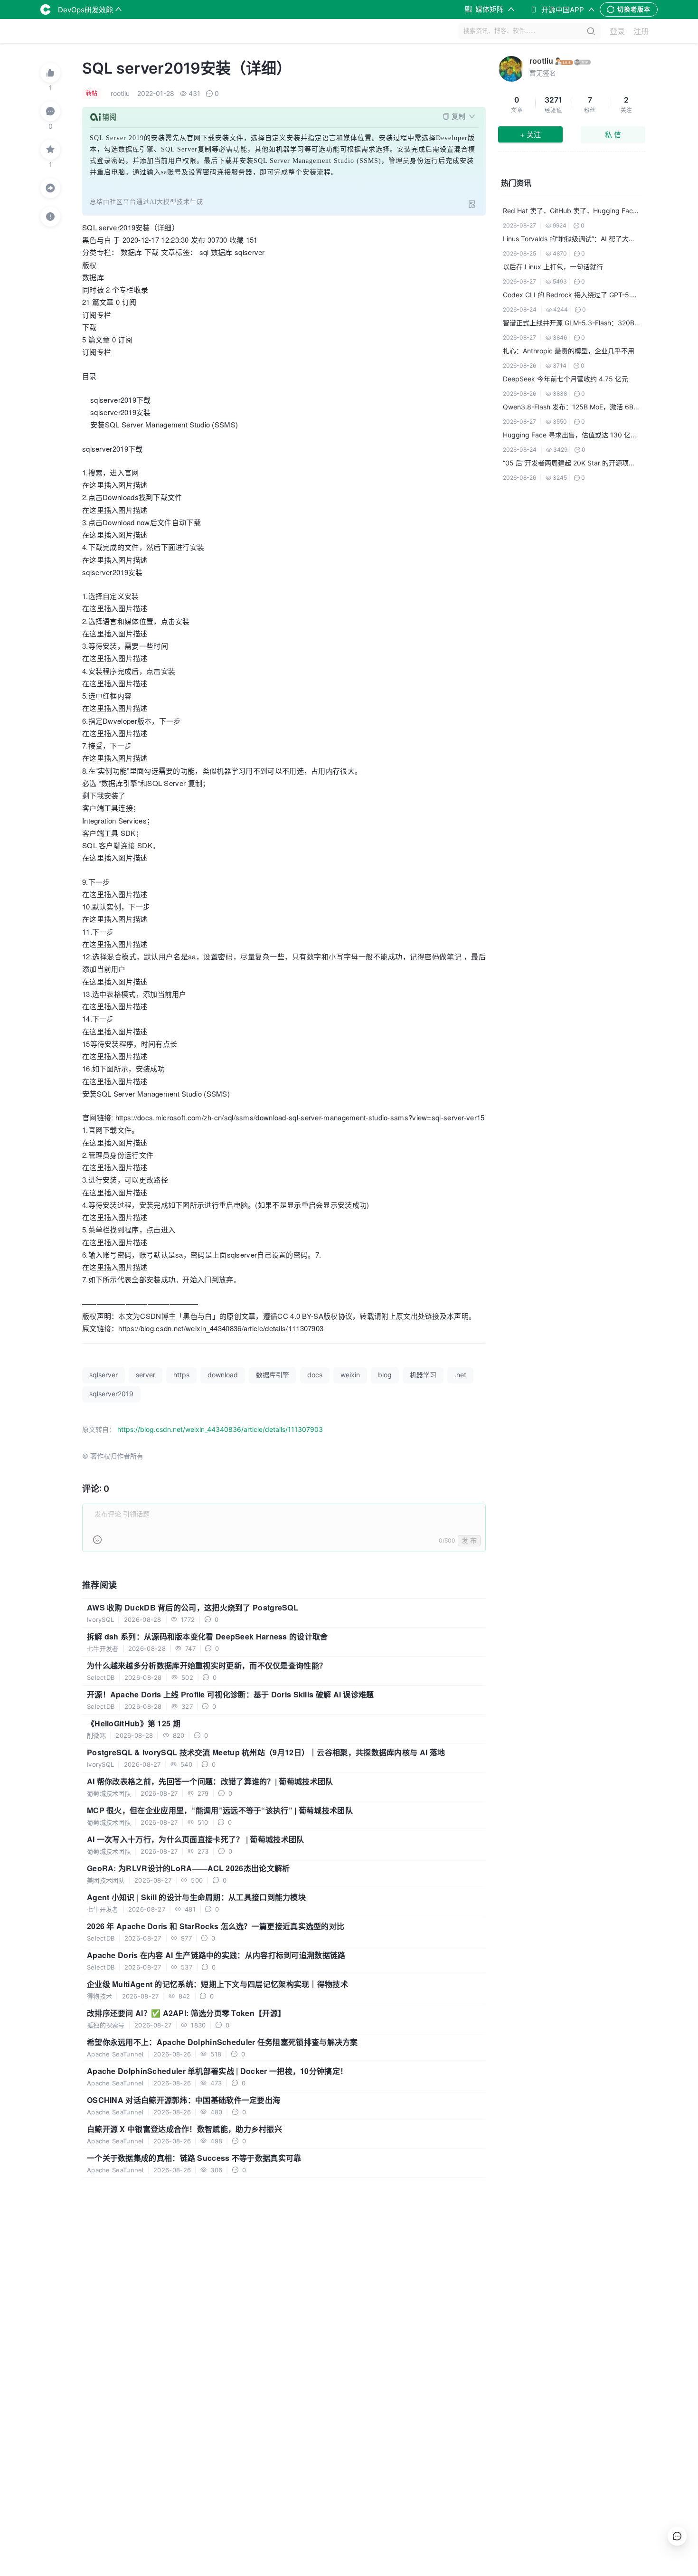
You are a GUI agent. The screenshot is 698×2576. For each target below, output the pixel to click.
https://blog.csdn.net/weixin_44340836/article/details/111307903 (220, 1429)
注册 (641, 31)
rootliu (541, 61)
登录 (617, 31)
